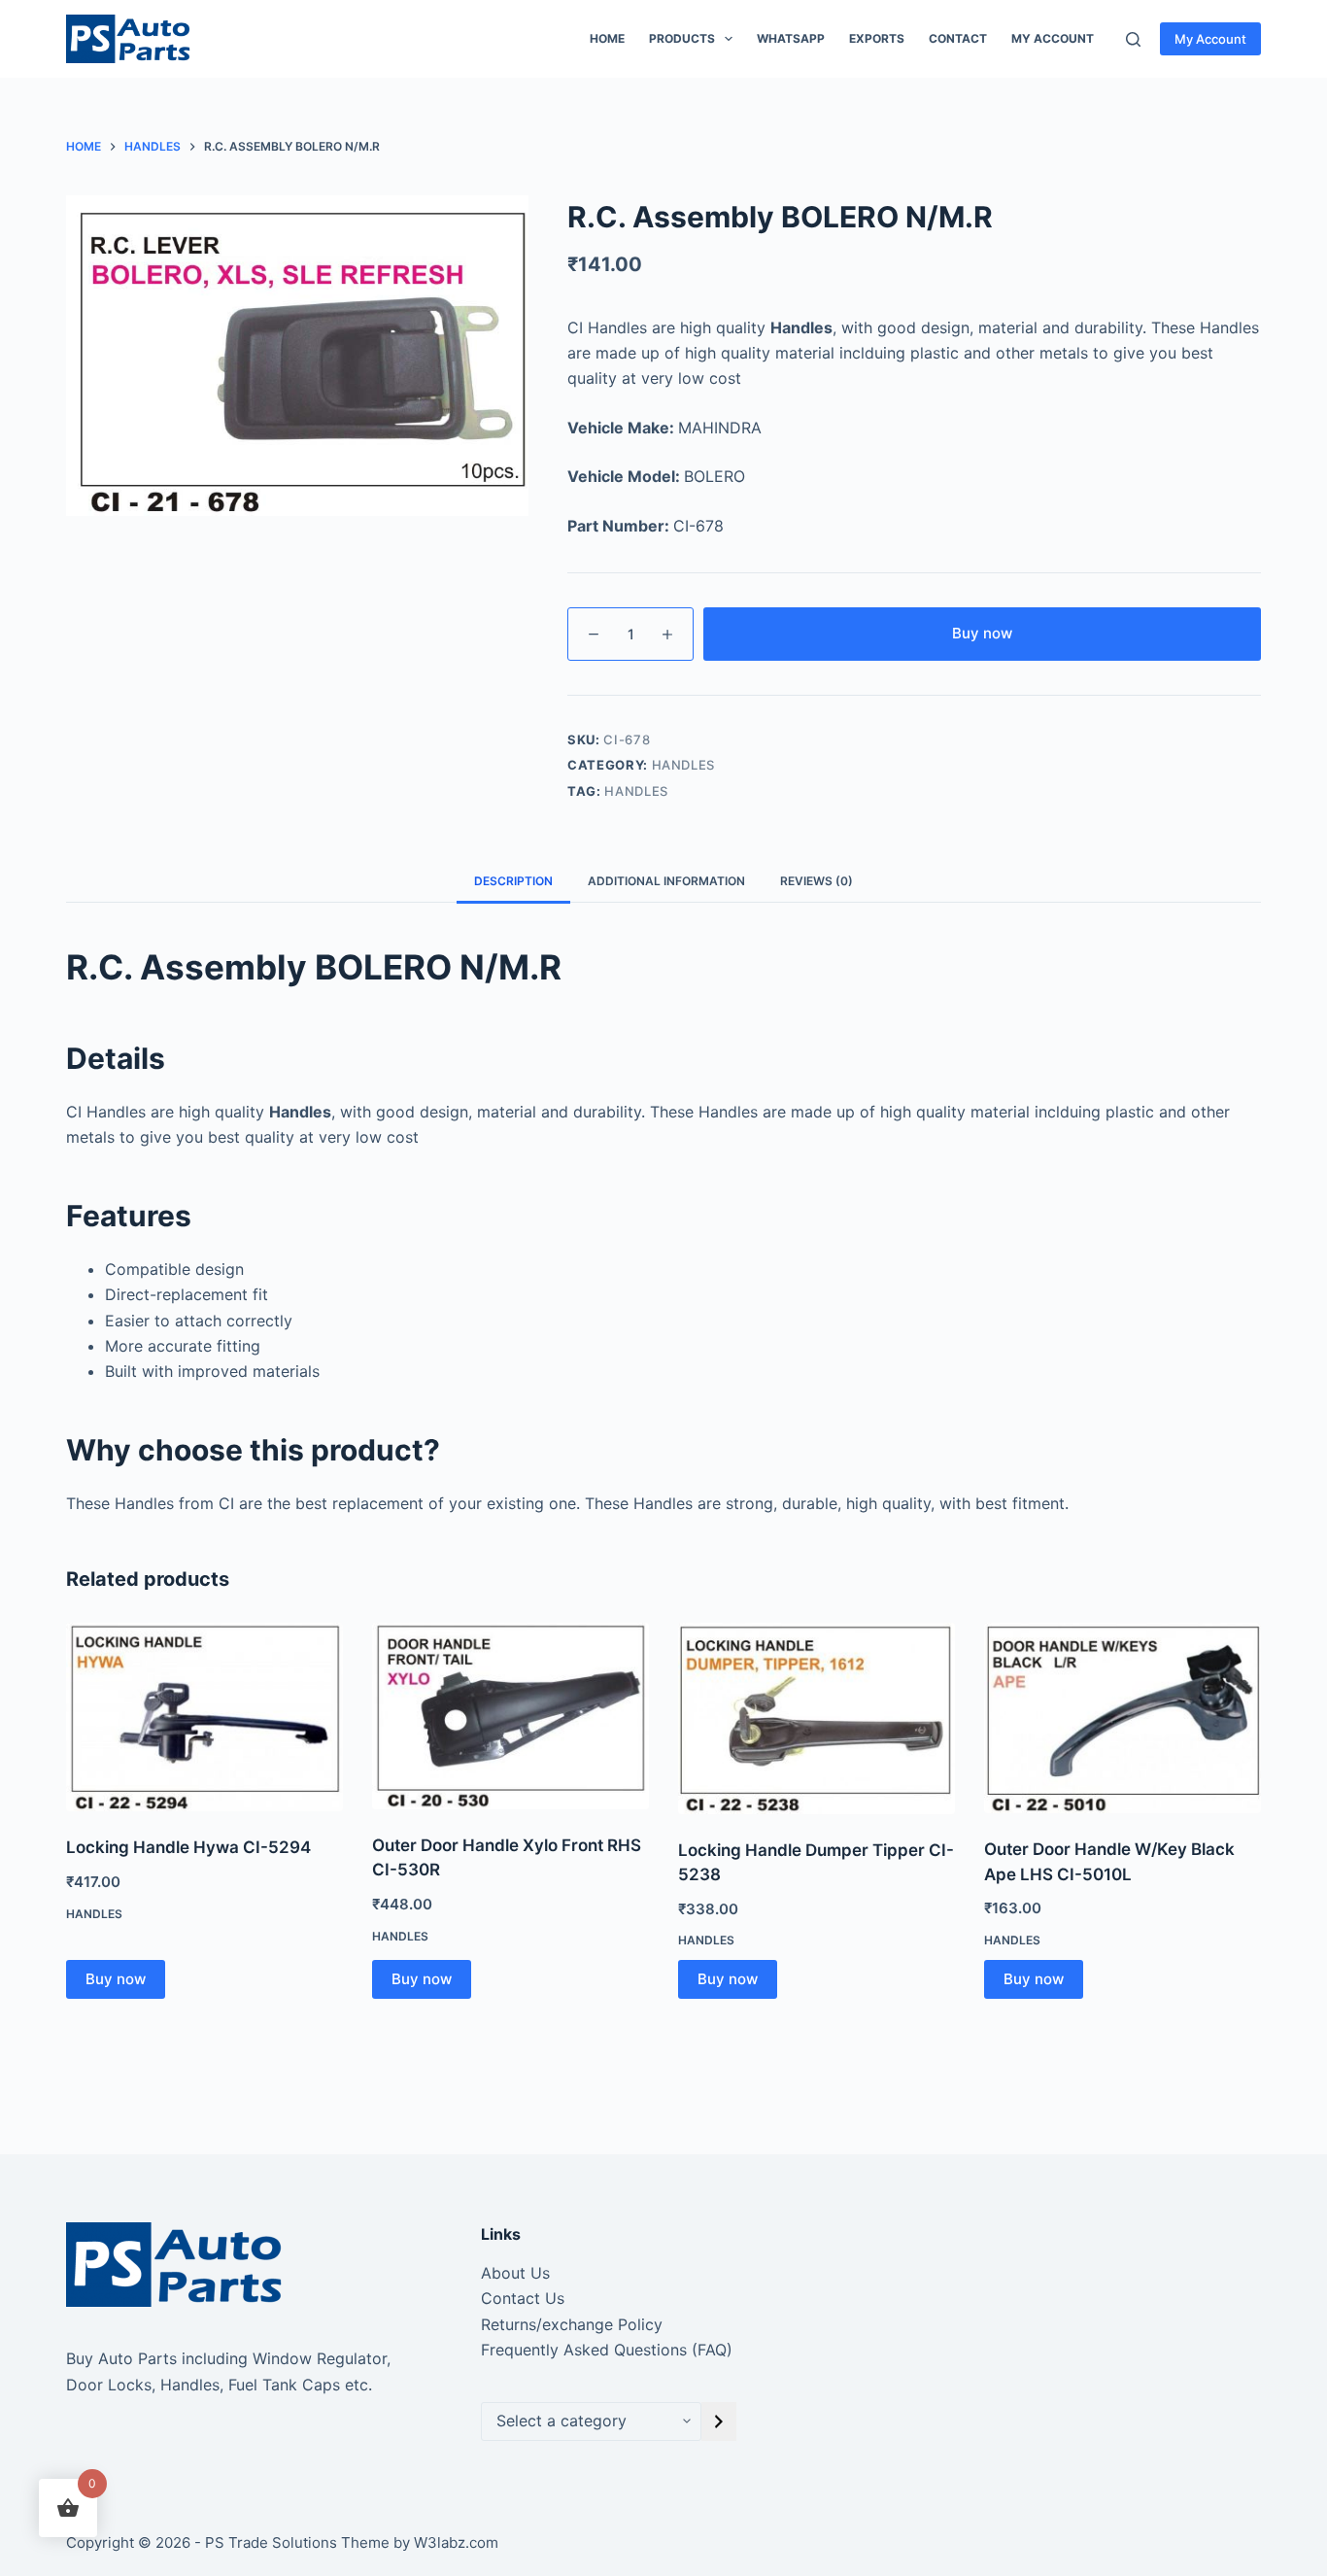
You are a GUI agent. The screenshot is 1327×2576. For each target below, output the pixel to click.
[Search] (1133, 39)
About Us (515, 2273)
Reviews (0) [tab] (817, 881)
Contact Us (523, 2298)
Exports (877, 38)
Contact (958, 38)
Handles (684, 765)
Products (682, 38)
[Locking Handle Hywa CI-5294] (204, 1717)
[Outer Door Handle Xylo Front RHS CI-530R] (510, 1716)
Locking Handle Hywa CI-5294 (188, 1847)
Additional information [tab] (666, 881)
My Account (1210, 39)
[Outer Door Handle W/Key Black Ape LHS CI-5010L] (1123, 1718)
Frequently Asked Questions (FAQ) (607, 2350)
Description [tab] (513, 881)
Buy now (982, 633)
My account (1053, 38)
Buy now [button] (116, 1979)
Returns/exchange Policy (572, 2324)
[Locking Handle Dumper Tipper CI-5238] (817, 1718)
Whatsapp (791, 38)
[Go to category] (719, 2421)
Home (607, 38)
